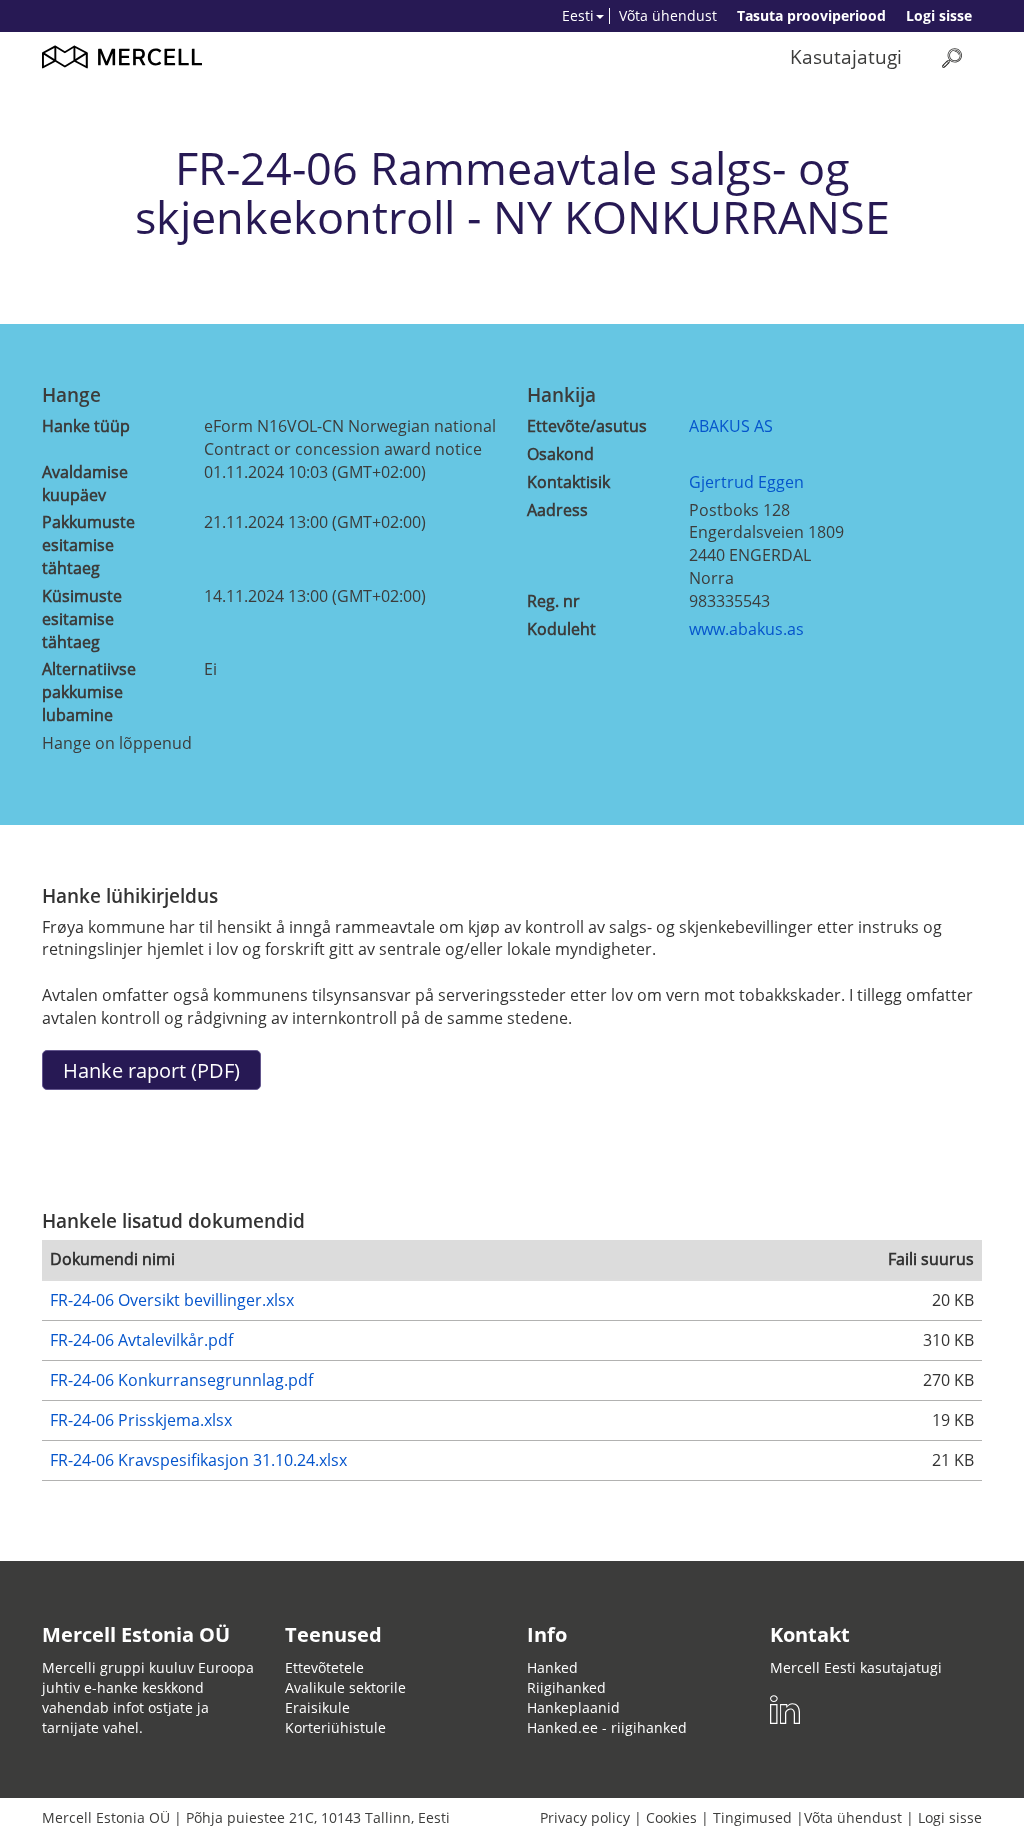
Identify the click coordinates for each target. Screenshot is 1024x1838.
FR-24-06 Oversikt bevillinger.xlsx (172, 1300)
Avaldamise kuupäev (85, 483)
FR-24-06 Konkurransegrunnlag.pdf (181, 1380)
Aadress (557, 510)
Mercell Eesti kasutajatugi (856, 1667)
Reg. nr (553, 601)
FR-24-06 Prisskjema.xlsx (141, 1420)
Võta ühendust (668, 15)
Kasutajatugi (846, 56)
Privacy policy (585, 1817)
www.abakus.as (746, 629)
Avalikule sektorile (345, 1687)
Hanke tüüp (86, 426)
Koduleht (561, 629)
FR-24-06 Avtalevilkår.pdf (141, 1340)
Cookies (671, 1817)
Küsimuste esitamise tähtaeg (82, 619)
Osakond (560, 454)
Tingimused (752, 1817)
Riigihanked (566, 1687)
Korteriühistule (335, 1727)
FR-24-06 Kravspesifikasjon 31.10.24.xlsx (198, 1460)
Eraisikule (317, 1707)
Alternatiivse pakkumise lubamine (89, 692)
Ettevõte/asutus (587, 426)
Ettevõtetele (324, 1667)
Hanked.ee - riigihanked (607, 1727)
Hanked (552, 1667)
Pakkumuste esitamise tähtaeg (88, 545)
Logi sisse (939, 15)
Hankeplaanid (573, 1707)
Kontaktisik (568, 482)
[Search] (952, 57)
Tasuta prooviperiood (811, 15)
